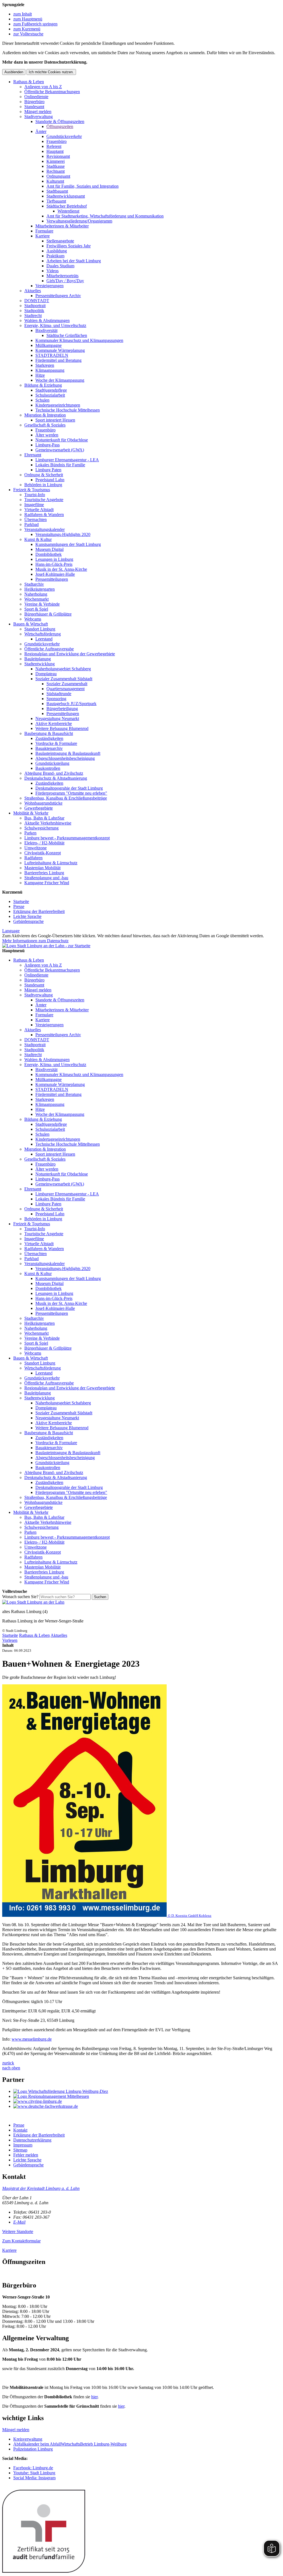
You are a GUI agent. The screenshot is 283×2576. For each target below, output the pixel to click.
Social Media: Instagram (34, 2478)
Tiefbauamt (56, 201)
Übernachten (36, 519)
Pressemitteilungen (52, 579)
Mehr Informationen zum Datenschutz (35, 941)
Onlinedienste (36, 97)
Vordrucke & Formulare (56, 743)
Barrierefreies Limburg (44, 873)
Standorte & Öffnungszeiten (60, 121)
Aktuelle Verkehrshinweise (48, 823)
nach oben (11, 2068)
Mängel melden (38, 112)
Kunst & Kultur (38, 539)
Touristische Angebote (44, 500)
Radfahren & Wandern (44, 515)
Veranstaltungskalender (44, 529)
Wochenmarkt (36, 599)
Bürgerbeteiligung (62, 709)
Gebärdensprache (28, 921)
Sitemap (20, 2150)
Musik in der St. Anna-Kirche (61, 569)
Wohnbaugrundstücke (43, 803)
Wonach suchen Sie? (20, 1597)
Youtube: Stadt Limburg (34, 2473)
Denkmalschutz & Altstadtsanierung (56, 778)
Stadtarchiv (34, 584)
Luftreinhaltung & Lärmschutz (51, 863)
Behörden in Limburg (43, 485)
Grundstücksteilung (52, 763)
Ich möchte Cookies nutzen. (51, 72)
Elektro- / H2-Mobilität (44, 843)
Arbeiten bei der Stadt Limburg (74, 261)
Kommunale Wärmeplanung (60, 350)
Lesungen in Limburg (54, 559)
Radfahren (33, 858)
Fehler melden (26, 2155)
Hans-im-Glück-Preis (54, 564)
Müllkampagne (49, 345)
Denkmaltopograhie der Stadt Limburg (69, 788)
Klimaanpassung (50, 370)
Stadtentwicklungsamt (66, 196)
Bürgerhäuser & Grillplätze (48, 614)
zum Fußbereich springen (35, 24)
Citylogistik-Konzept (43, 853)
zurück (8, 2063)
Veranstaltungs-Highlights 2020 (63, 534)
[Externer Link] (147, 2091)
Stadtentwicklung (40, 664)
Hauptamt (55, 151)
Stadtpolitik (34, 311)
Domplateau (46, 674)
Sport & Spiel (36, 609)
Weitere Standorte (18, 2231)
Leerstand (44, 639)
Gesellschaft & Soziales (45, 425)
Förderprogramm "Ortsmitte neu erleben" (71, 793)
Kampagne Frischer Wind (47, 883)
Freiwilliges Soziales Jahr (69, 246)
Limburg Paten (48, 470)
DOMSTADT (37, 301)
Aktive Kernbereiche (54, 723)
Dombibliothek (49, 554)
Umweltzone (36, 848)
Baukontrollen (48, 768)
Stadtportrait (35, 306)
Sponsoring (56, 699)
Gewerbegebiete (39, 808)
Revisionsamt (58, 156)
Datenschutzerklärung (32, 2140)
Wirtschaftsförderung (43, 634)
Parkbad (32, 524)
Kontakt (20, 2130)
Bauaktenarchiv (49, 748)
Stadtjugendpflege (51, 390)
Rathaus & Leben (29, 82)
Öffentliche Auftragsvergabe (49, 649)
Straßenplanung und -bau (46, 878)
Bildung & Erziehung (43, 385)
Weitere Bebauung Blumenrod (62, 728)
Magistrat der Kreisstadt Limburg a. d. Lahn (41, 2188)
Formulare (44, 231)
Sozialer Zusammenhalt (67, 684)
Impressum (23, 2145)
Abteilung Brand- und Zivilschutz (54, 773)
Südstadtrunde (59, 694)
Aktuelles (33, 291)
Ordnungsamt (58, 176)
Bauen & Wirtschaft (31, 624)
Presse (19, 906)
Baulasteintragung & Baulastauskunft (68, 753)
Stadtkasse (56, 166)
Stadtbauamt (57, 191)
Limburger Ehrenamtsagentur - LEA (67, 460)
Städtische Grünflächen (67, 335)
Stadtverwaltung (39, 117)
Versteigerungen (49, 286)
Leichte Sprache (27, 916)
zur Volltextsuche (28, 34)
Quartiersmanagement (65, 689)
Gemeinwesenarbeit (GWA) (60, 450)
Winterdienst (68, 211)
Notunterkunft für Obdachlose (62, 440)
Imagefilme (34, 505)
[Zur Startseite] (33, 1602)
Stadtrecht (33, 316)
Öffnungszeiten (60, 126)
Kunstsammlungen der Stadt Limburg (68, 544)
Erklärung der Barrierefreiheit (39, 911)
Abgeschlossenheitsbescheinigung (65, 758)
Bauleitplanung (38, 659)
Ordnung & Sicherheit (44, 475)
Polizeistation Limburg (33, 2449)
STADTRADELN (52, 355)
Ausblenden (14, 72)
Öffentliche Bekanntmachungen (52, 92)
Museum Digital (49, 549)
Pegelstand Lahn (50, 480)
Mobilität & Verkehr (31, 813)
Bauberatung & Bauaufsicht (49, 733)
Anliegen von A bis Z (43, 87)
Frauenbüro (57, 141)
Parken (30, 833)
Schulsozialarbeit (50, 395)
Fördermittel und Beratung (58, 360)
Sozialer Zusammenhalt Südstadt (64, 679)
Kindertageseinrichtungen (58, 405)
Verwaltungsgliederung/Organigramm (79, 221)
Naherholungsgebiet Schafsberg (63, 669)
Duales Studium (60, 266)
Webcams (33, 619)
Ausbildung (57, 251)
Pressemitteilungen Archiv (58, 296)
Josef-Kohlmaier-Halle (55, 574)
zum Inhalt (23, 14)
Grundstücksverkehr (64, 136)
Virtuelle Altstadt (39, 510)
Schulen (42, 400)
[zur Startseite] (46, 946)
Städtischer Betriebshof (67, 206)
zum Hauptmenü (28, 19)
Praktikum (55, 256)
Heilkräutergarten (40, 589)
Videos (53, 271)
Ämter (41, 131)
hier (94, 2397)
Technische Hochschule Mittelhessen (68, 410)
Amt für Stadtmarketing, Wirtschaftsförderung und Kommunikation (105, 216)
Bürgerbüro (34, 102)
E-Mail (19, 2222)
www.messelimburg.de (32, 2039)
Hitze (40, 375)
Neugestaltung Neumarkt (57, 718)
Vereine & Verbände (42, 604)
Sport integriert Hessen (55, 420)
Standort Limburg (40, 629)
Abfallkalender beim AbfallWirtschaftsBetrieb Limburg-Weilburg (70, 2444)
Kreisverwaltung (28, 2439)
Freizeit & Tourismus (32, 490)
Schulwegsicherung (41, 828)
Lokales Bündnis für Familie (60, 465)
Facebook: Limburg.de (33, 2468)
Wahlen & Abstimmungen (47, 320)
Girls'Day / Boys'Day (65, 281)
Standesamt (34, 107)
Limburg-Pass (48, 445)
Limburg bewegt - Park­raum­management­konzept (67, 838)
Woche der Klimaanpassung (60, 380)
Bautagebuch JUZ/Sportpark (71, 704)
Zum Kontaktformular (21, 2241)
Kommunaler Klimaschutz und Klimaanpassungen (79, 340)
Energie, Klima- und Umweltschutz (55, 325)
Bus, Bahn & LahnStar (44, 818)
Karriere (43, 236)
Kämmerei (56, 161)
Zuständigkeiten (49, 738)
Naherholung (36, 594)
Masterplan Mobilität (42, 868)
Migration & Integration (45, 415)
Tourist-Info (35, 495)
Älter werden (47, 435)
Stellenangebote (60, 241)
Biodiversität (46, 330)
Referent (54, 146)
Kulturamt (55, 181)
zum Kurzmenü (27, 29)
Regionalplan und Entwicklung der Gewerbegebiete (70, 654)
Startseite (21, 901)
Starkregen (45, 365)
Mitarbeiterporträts (62, 276)
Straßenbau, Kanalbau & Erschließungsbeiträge (66, 798)
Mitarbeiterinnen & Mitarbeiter (62, 226)
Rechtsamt (56, 171)
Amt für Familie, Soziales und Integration (82, 186)
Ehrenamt (33, 455)
